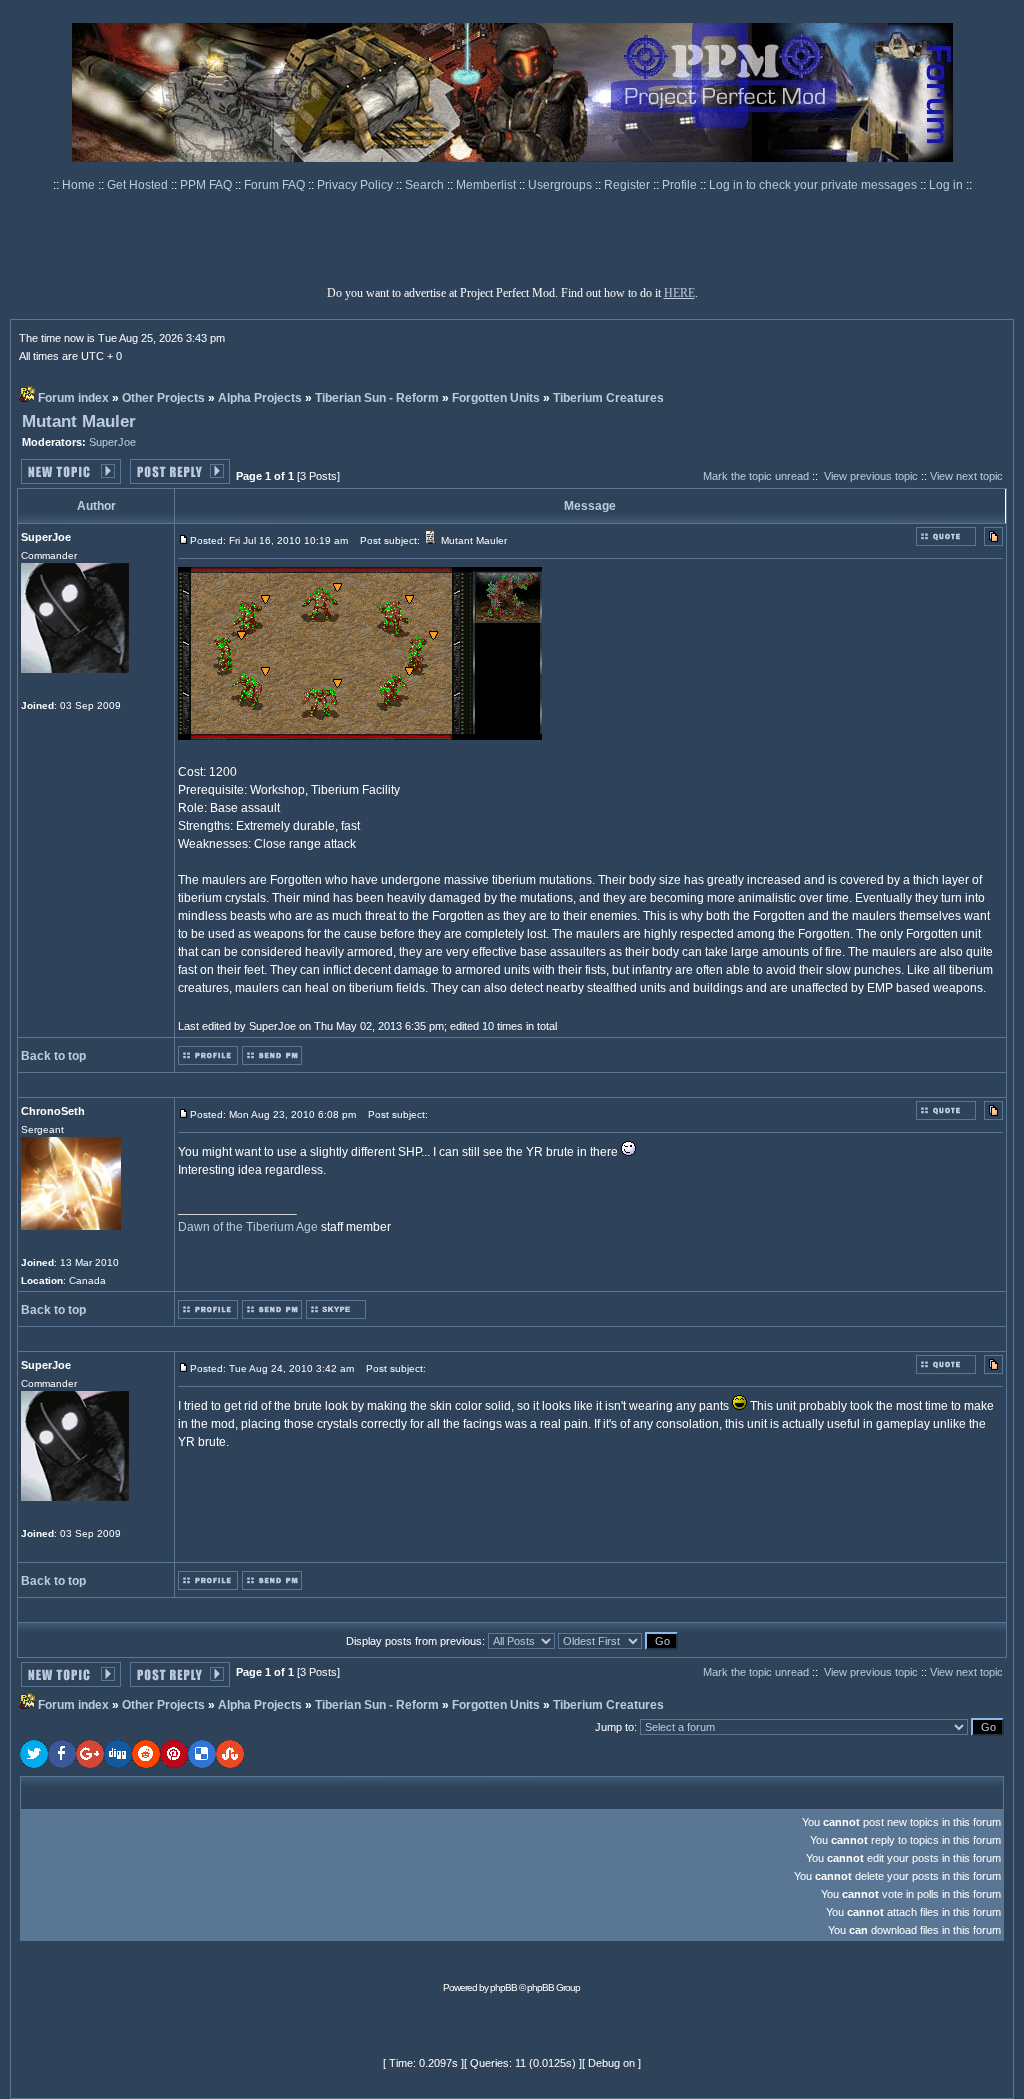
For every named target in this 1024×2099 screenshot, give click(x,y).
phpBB (503, 1987)
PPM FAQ (207, 185)
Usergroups (561, 185)
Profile (681, 185)
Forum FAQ (276, 185)
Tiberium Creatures (608, 398)
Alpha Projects (260, 398)
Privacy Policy (356, 185)
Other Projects (163, 398)
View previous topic (871, 476)
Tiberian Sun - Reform (377, 398)
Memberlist (487, 185)
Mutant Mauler (79, 421)
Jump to (614, 1727)
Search (426, 185)
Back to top (53, 1056)
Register (628, 185)
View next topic (966, 476)
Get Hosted (139, 185)
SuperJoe (112, 442)
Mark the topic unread (756, 476)
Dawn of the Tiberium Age (248, 1227)
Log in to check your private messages (814, 185)
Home (80, 185)
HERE (679, 293)
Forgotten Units (496, 398)
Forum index (73, 398)
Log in (946, 185)
